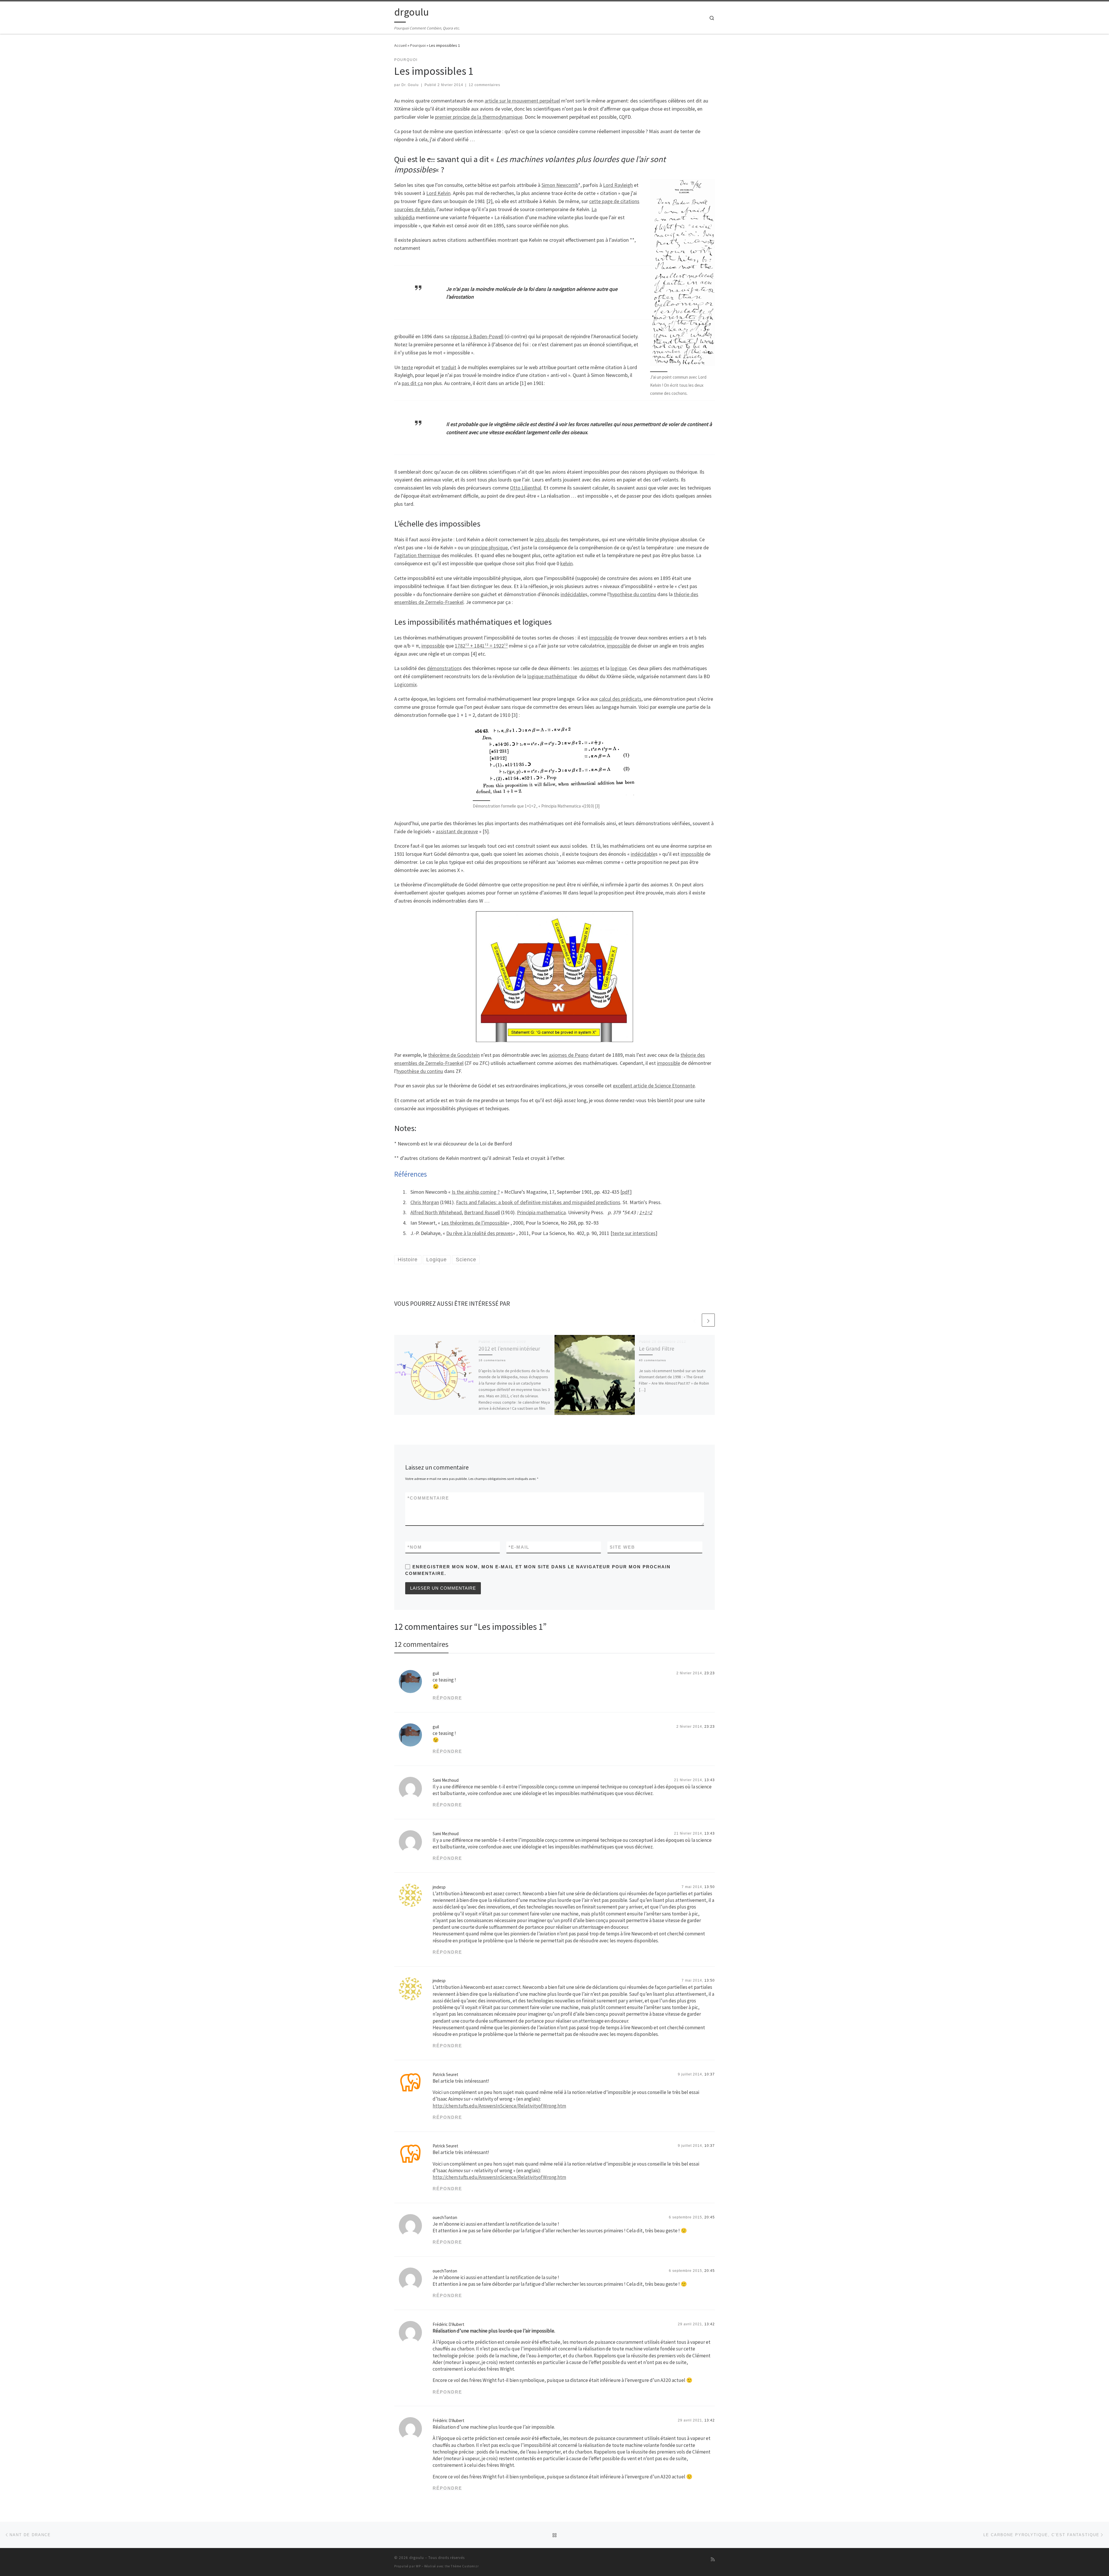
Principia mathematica (541, 1212)
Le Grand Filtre (657, 1349)
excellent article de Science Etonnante (654, 1086)
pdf (626, 1192)
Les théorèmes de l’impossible (474, 1223)
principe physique (489, 547)
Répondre (447, 1698)
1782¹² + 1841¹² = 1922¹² (481, 646)
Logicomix (405, 684)
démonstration (443, 668)
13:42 (710, 2324)
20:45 (710, 2217)
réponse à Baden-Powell (477, 336)
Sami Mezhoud (446, 1780)
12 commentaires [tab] (421, 1644)
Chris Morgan (425, 1202)
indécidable (573, 594)
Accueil (400, 45)
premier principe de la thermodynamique (479, 117)
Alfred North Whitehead (436, 1212)
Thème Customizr (465, 2566)
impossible (601, 638)
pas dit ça (412, 383)
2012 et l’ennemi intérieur (509, 1349)
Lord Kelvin (438, 193)
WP (418, 2566)
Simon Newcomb (560, 185)
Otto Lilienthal (526, 488)
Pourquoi (418, 45)
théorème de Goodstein (454, 1055)
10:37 (710, 2074)
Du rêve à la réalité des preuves (480, 1233)
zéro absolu (547, 539)
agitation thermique (418, 555)
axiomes (590, 668)
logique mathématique (552, 676)
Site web (622, 1547)
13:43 (710, 1780)
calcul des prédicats (620, 699)
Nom (415, 1547)
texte (407, 367)
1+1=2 (646, 1212)
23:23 (710, 1673)
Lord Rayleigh (618, 185)
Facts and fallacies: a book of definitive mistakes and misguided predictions (538, 1202)
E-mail (519, 1547)
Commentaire (428, 1498)
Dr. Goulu (410, 85)
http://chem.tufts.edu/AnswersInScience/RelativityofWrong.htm (499, 2106)
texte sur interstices (634, 1233)
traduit (449, 367)
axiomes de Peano (569, 1055)
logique (619, 668)
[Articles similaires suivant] (708, 1320)
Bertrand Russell (482, 1212)
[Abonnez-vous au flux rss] (713, 2559)
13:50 (710, 1887)
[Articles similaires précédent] (694, 1320)
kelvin (566, 563)
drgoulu (417, 2558)
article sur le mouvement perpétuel (522, 101)
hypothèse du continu (633, 594)
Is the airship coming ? (476, 1192)
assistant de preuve (457, 831)
